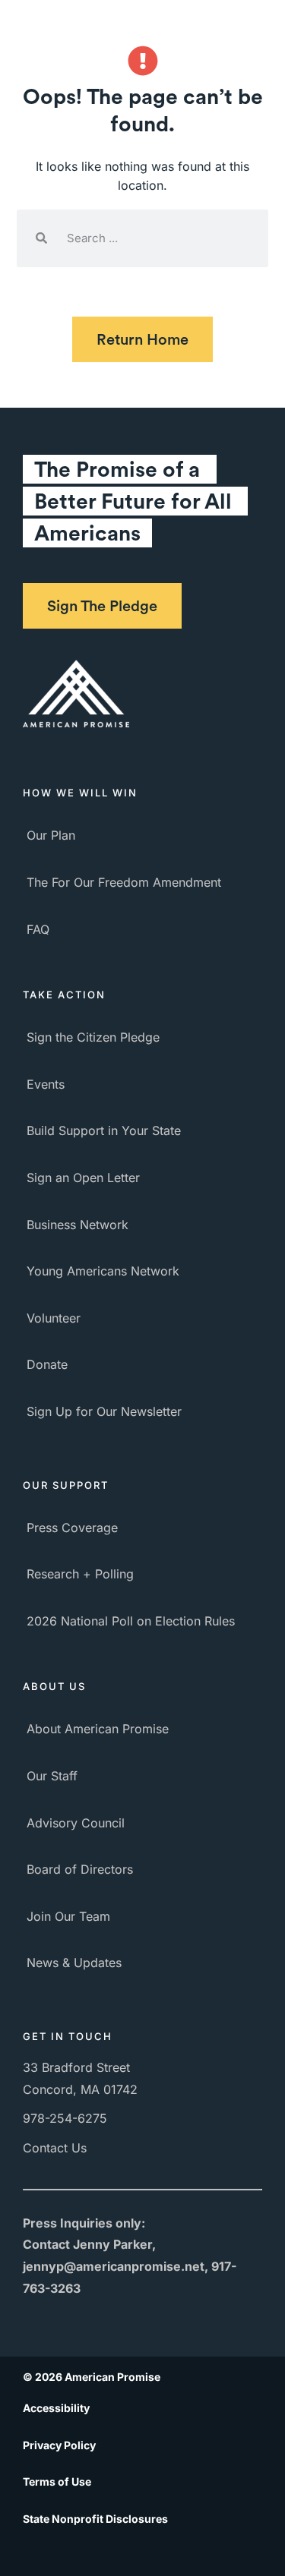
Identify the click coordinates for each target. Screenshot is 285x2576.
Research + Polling (80, 1574)
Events (46, 1084)
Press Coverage (72, 1528)
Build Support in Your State (104, 1130)
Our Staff (52, 1776)
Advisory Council (76, 1823)
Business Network (78, 1225)
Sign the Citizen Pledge (93, 1037)
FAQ (38, 929)
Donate (47, 1364)
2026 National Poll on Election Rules (131, 1621)
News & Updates (74, 1963)
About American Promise (98, 1729)
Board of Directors (80, 1869)
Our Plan (51, 835)
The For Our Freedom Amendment (124, 882)
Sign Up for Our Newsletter (104, 1411)
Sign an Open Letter (83, 1178)
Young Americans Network (103, 1271)
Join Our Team (68, 1916)
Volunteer (54, 1318)
